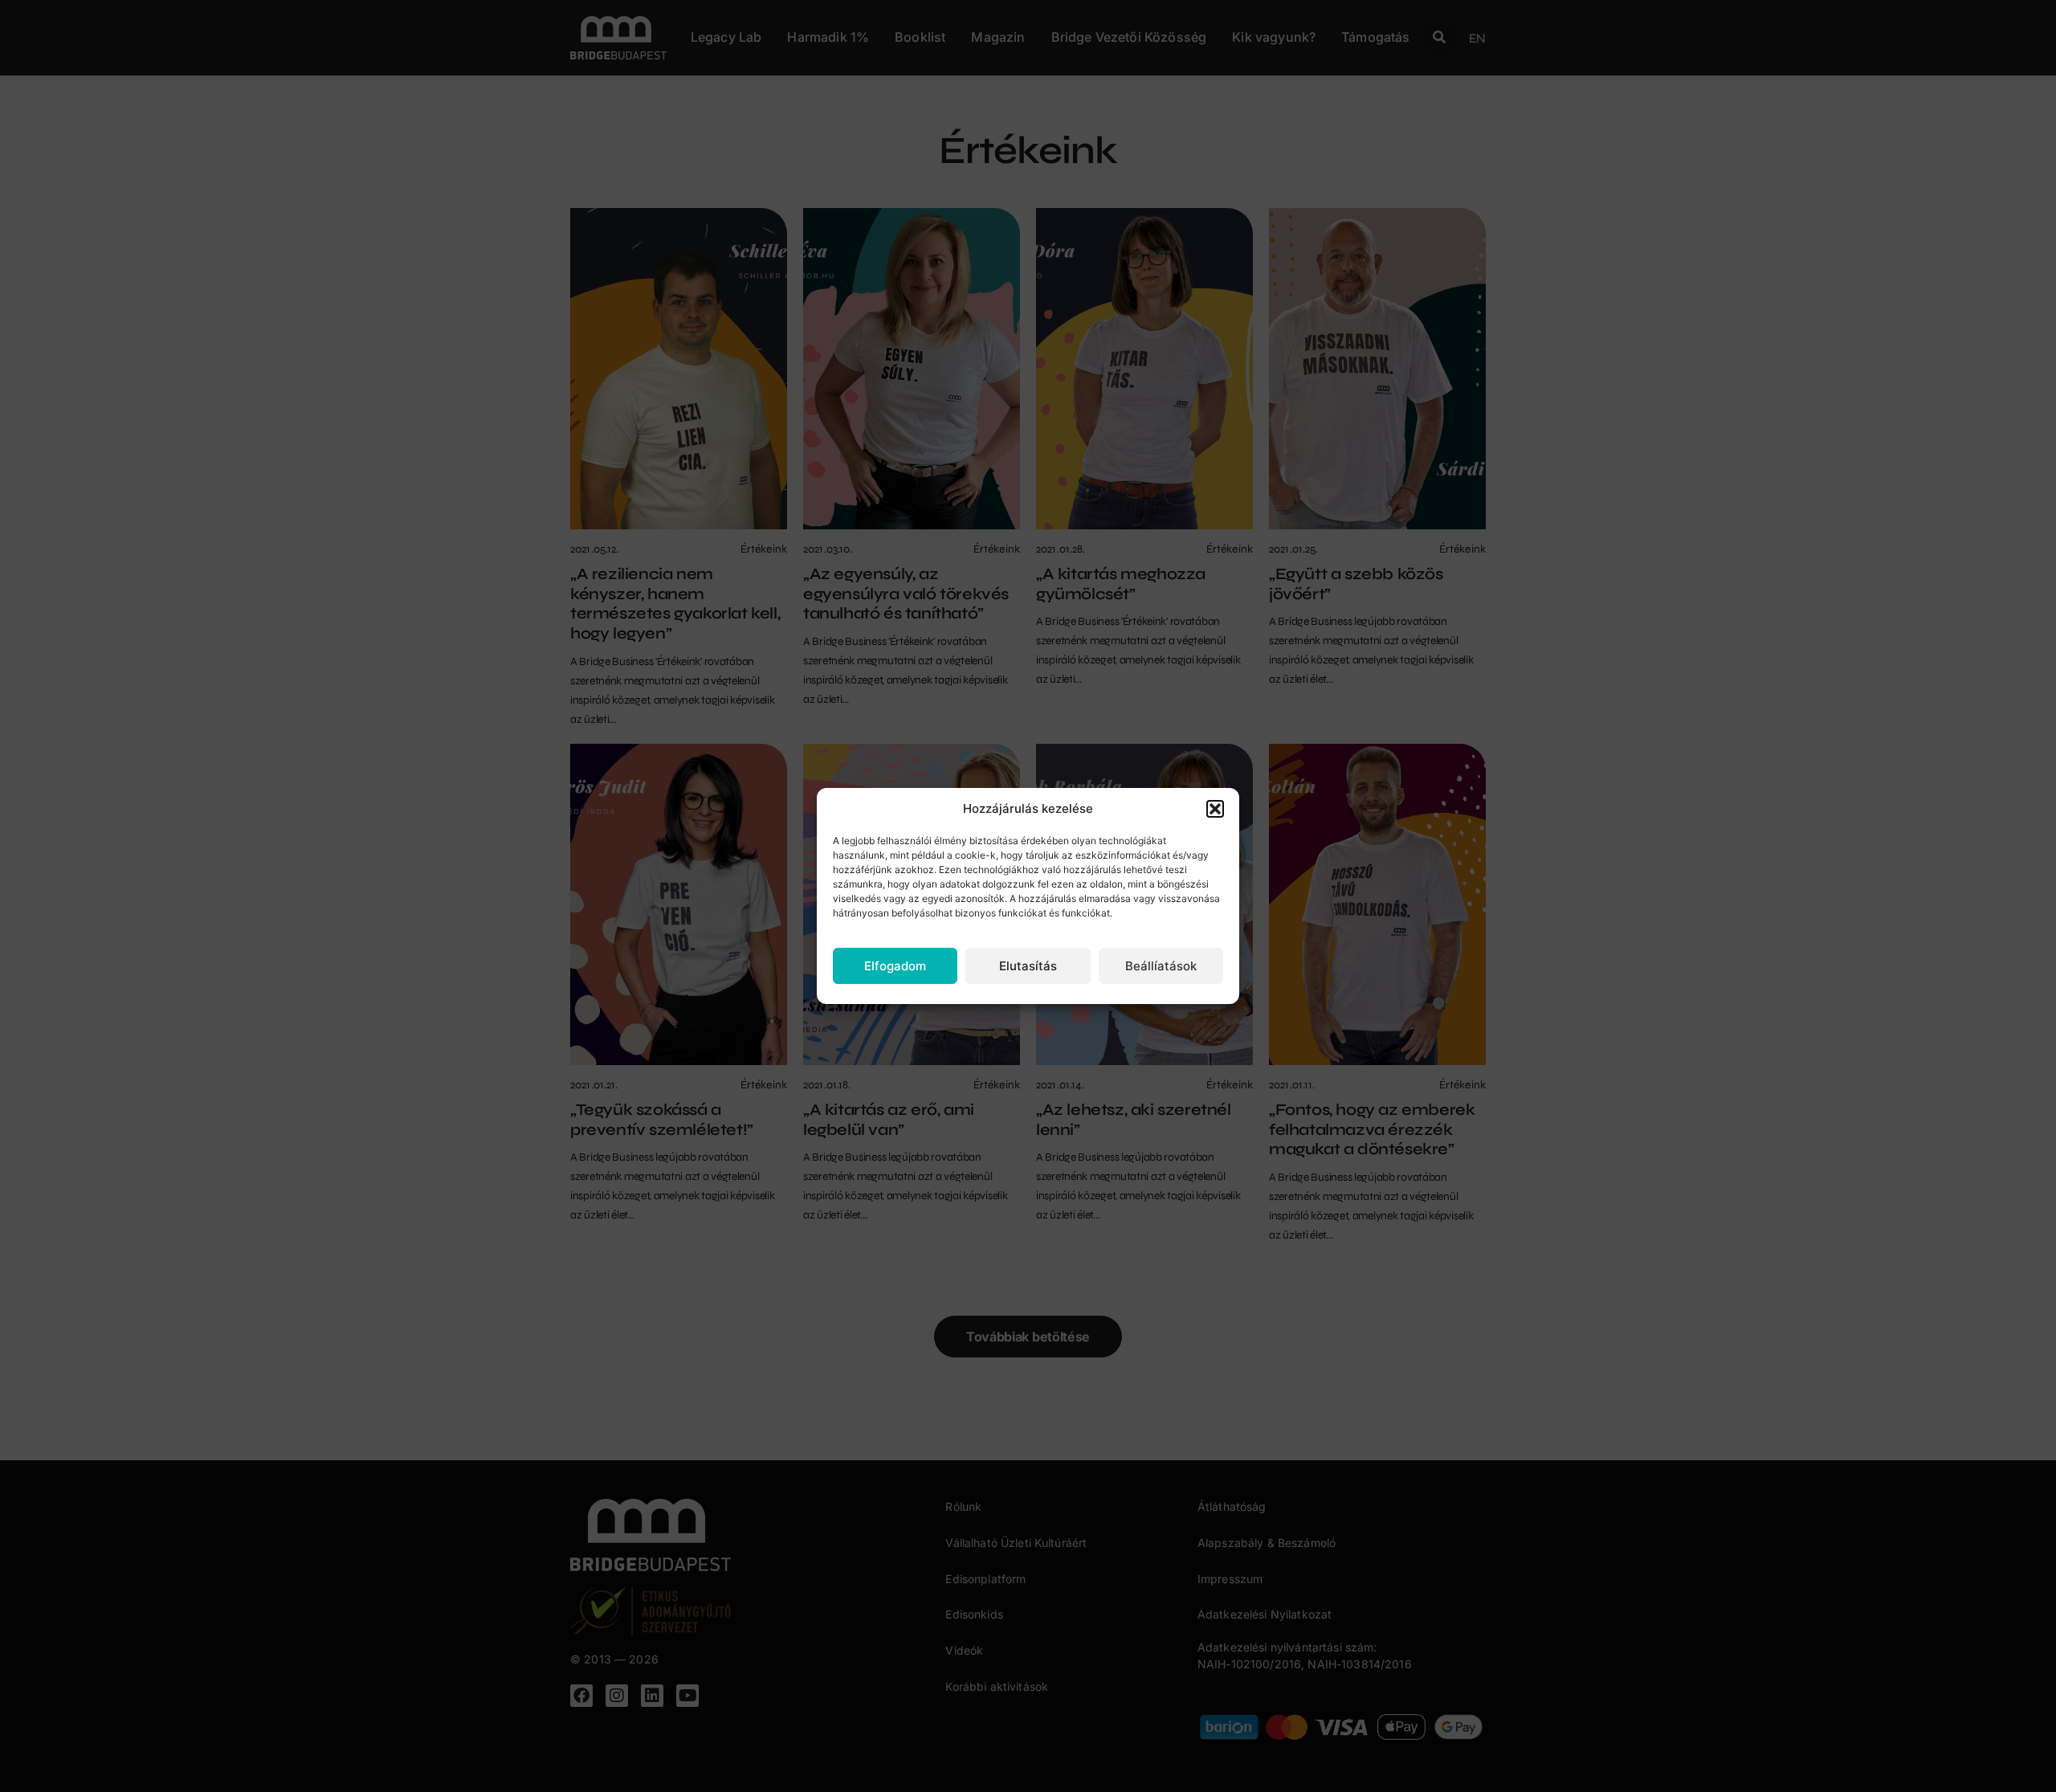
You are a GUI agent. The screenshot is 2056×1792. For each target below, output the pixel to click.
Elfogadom (895, 966)
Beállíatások (1161, 966)
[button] (1215, 809)
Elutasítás (1028, 966)
